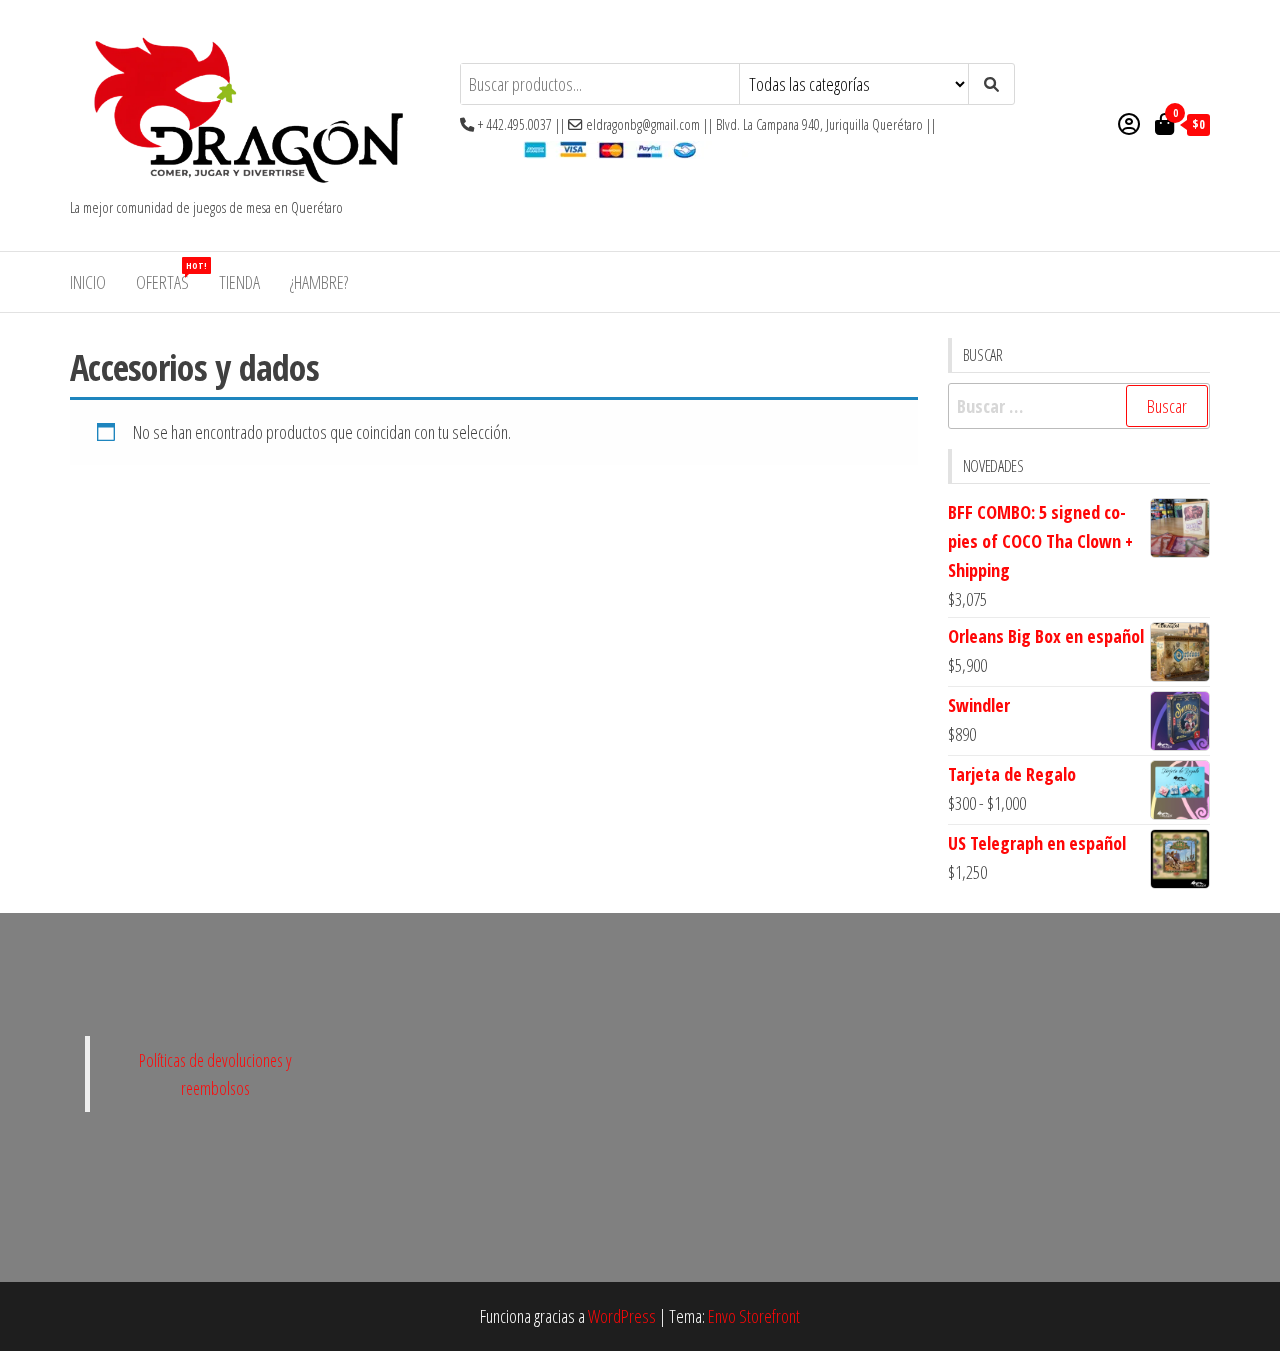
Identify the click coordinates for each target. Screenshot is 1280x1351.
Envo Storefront (754, 1316)
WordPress (622, 1316)
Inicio (88, 282)
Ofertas (170, 276)
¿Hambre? (319, 282)
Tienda (239, 282)
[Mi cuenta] (1129, 123)
